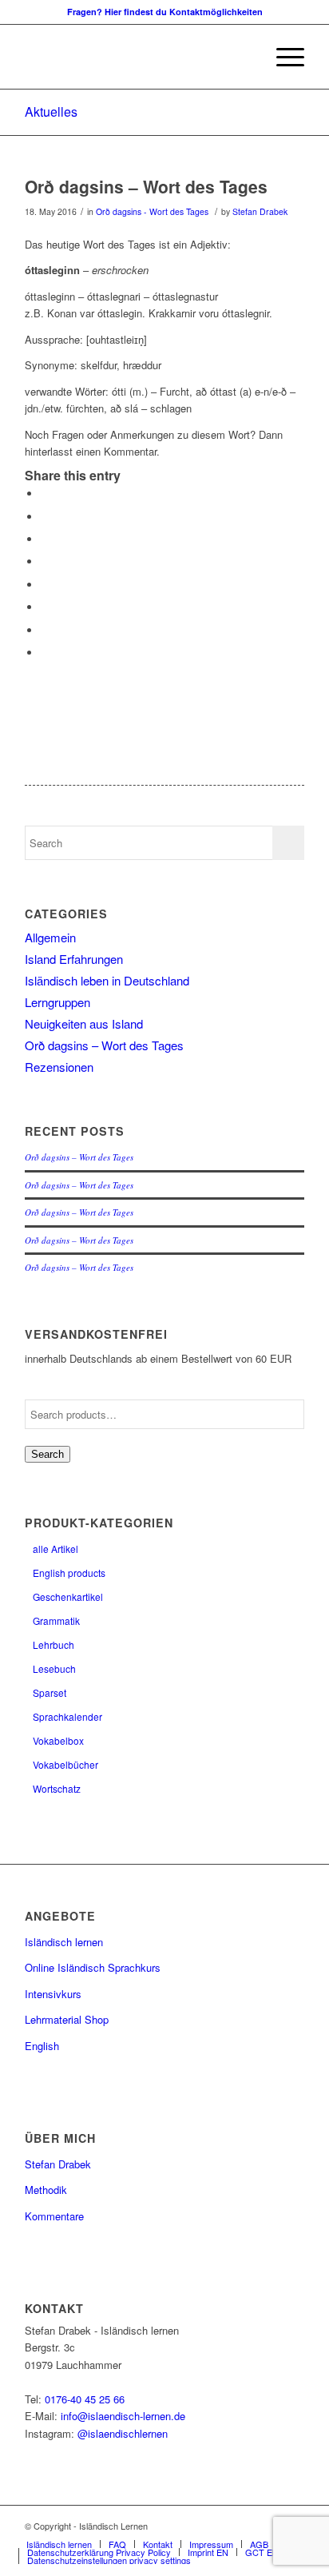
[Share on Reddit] (45, 630)
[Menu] (282, 57)
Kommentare (54, 2216)
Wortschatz (57, 1788)
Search (48, 1454)
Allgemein (50, 937)
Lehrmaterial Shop (67, 2019)
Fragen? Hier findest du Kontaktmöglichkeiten (165, 12)
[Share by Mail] (45, 653)
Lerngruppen (57, 1002)
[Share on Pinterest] (45, 539)
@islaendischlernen (123, 2433)
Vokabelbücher (65, 1764)
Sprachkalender (67, 1716)
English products (69, 1573)
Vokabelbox (58, 1740)
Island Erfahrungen (74, 959)
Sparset (50, 1692)
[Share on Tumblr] (45, 585)
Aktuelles (51, 111)
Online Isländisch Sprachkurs (93, 1967)
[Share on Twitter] (45, 517)
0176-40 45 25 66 (85, 2399)
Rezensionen (59, 1067)
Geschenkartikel (68, 1597)
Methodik (46, 2190)
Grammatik (56, 1620)
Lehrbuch (54, 1644)
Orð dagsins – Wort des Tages (146, 186)
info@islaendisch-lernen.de (123, 2416)
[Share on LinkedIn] (45, 561)
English (42, 2046)
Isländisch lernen (64, 1942)
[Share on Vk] (45, 607)
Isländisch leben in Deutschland (107, 980)
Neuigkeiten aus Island (84, 1023)
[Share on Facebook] (45, 494)
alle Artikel (55, 1549)
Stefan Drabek (260, 211)
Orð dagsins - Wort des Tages (152, 211)
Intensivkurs (53, 1994)
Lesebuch (54, 1668)
